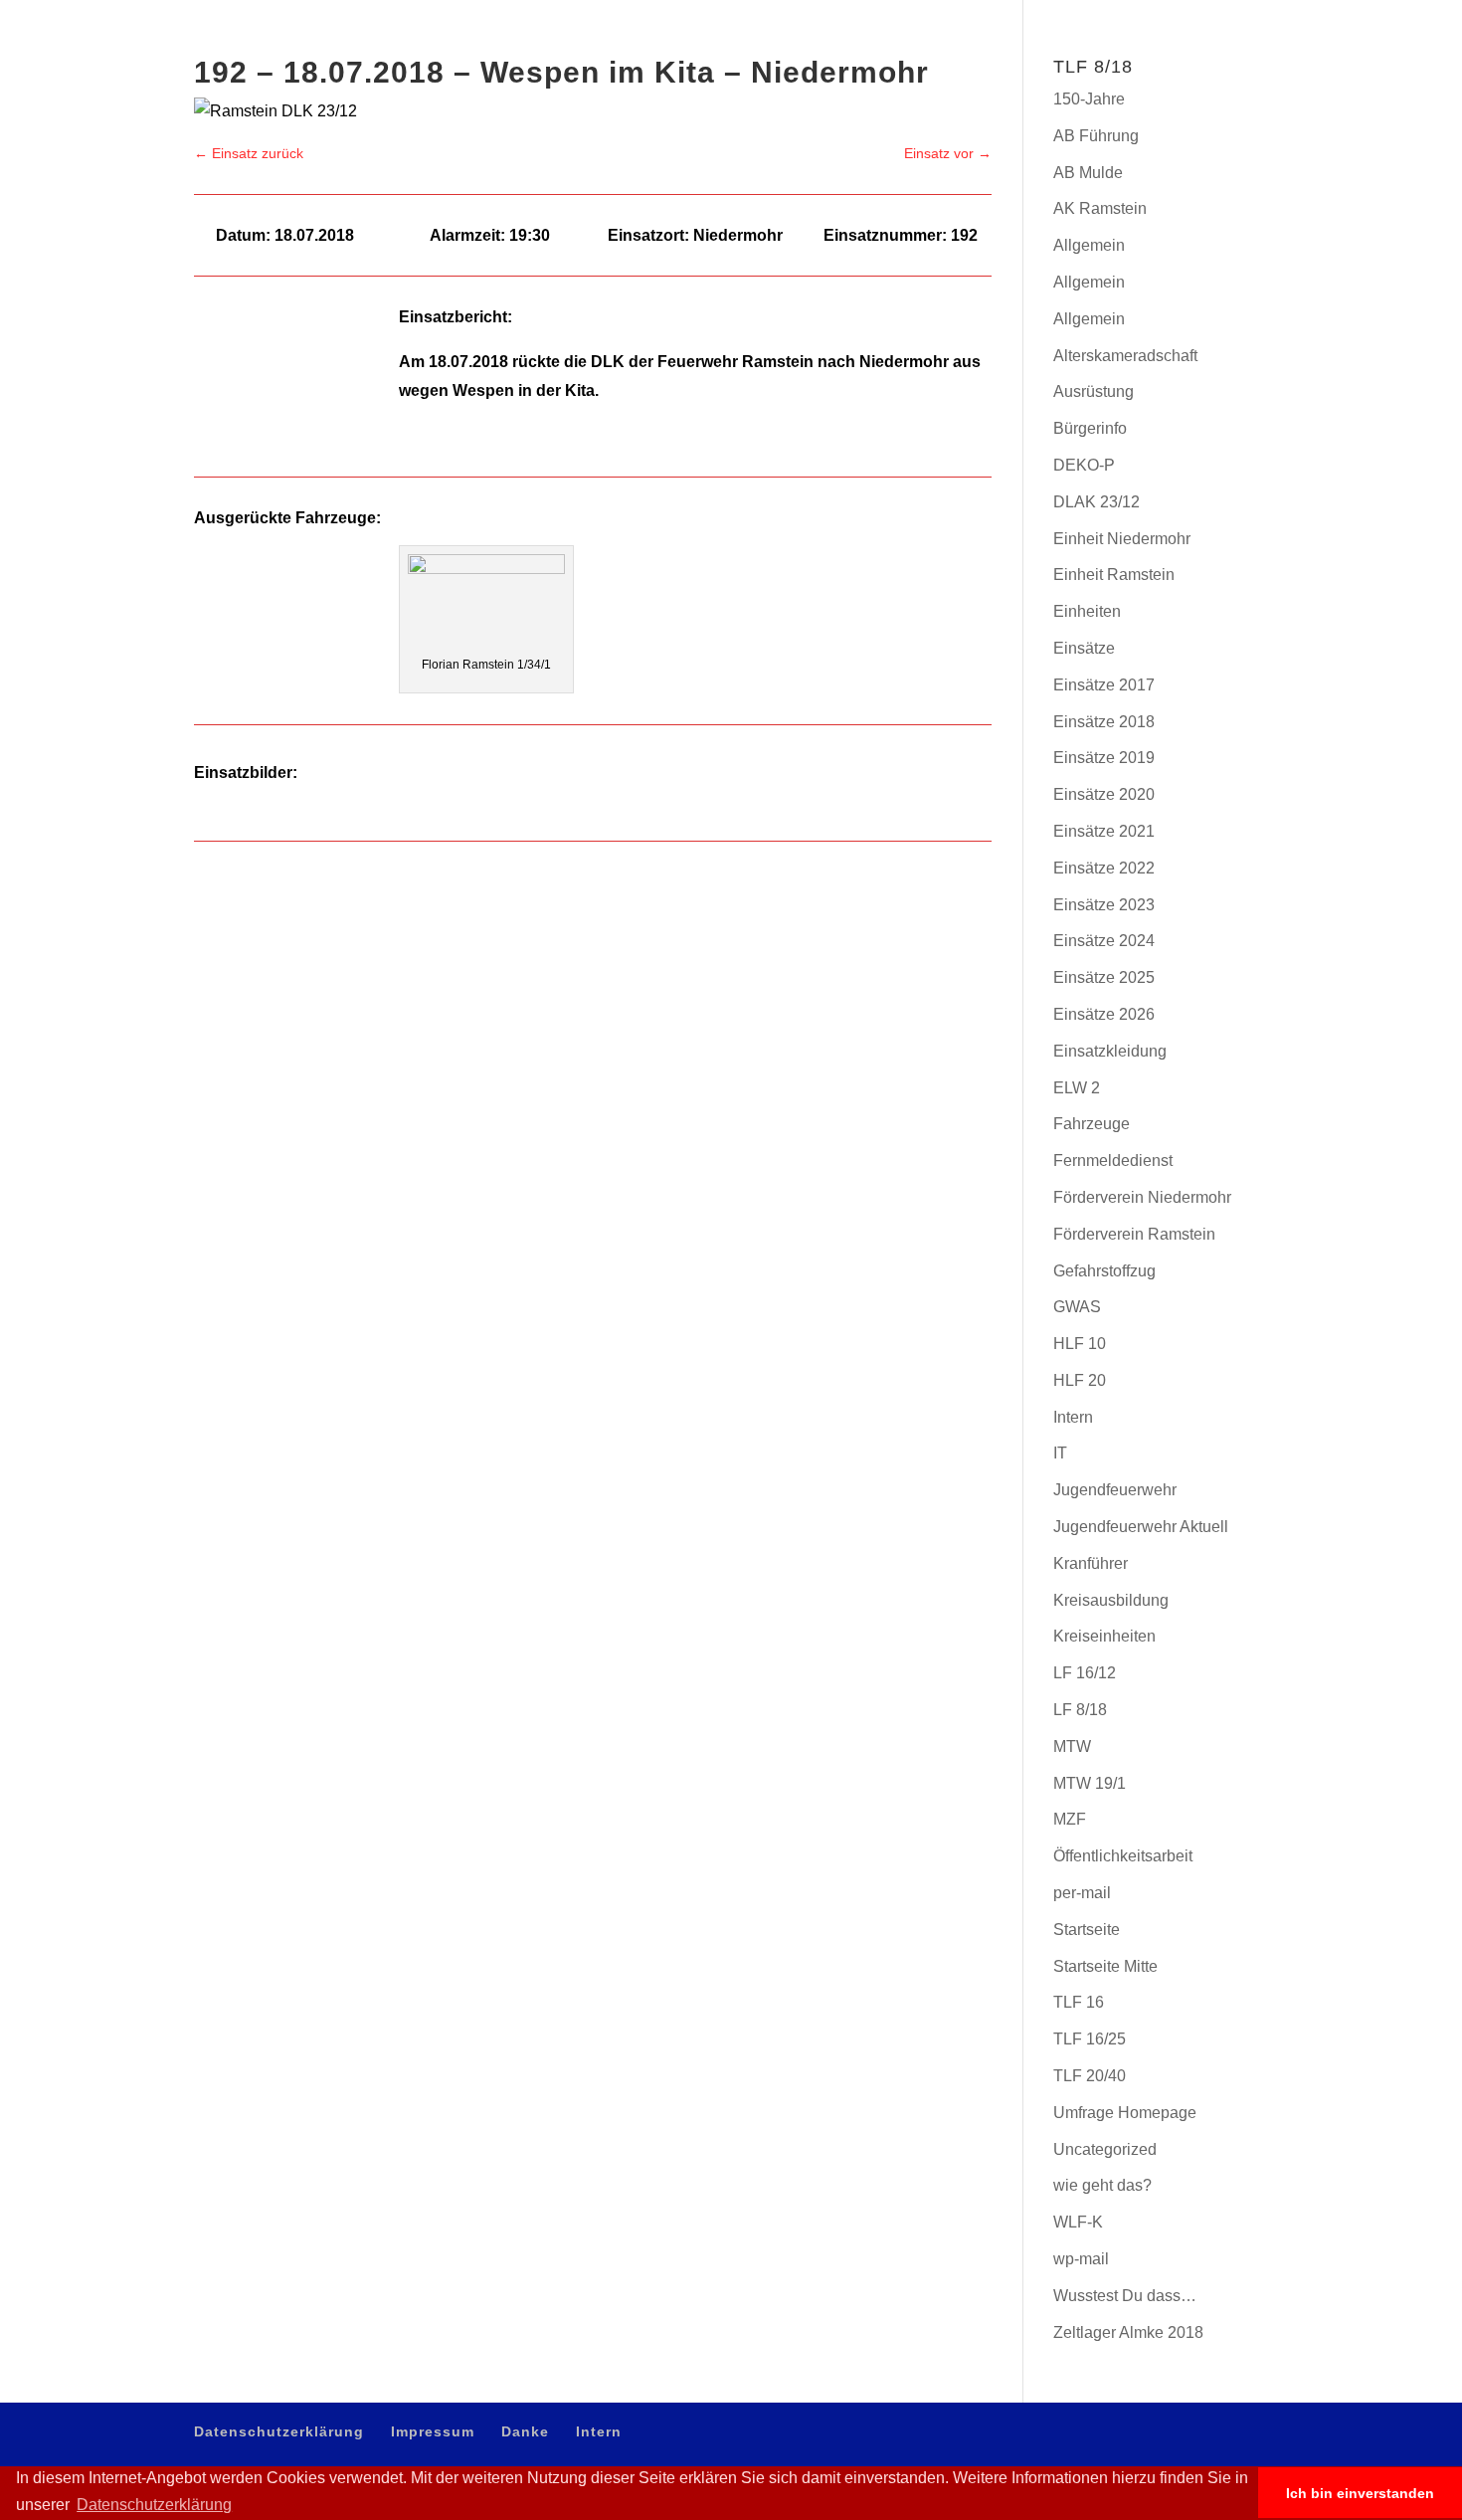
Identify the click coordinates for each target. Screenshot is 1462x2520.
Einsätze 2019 (1104, 758)
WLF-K (1078, 2222)
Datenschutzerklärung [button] (154, 2505)
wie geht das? (1102, 2185)
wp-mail (1081, 2259)
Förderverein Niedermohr (1142, 1197)
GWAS (1077, 1307)
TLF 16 (1079, 2002)
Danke (1208, 15)
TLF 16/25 (1090, 2039)
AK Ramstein (1100, 208)
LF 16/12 (1085, 1673)
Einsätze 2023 (1104, 905)
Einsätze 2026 (1104, 1014)
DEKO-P (1084, 465)
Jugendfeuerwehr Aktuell (1141, 1527)
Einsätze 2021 (1104, 831)
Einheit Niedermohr (1122, 539)
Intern (1255, 15)
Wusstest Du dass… (1125, 2296)
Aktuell (908, 91)
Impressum (1148, 15)
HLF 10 (1080, 1344)
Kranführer (1091, 1563)
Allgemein (1089, 245)
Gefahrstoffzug (1104, 1271)
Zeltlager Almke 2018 (1128, 2332)
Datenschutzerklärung (1050, 15)
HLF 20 (1080, 1380)
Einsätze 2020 (1104, 794)
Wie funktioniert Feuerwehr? (1042, 91)
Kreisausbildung (1111, 1600)
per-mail (1082, 1893)
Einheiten (1087, 611)
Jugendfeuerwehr (1115, 1490)
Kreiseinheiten (1104, 1636)
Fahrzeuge (1092, 1124)
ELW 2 (1077, 1088)
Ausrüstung (1094, 391)
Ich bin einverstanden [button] (1360, 2493)
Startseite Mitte (1105, 1966)
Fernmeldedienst (1113, 1161)
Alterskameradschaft (1125, 356)
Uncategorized (1105, 2149)
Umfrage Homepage (1125, 2113)
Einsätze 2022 (1104, 868)
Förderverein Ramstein (1134, 1234)
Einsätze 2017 (1104, 685)
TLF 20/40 (1090, 2076)
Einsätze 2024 (1104, 941)
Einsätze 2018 (1104, 722)
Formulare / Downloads (1318, 91)
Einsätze (1084, 648)
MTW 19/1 (1090, 1783)
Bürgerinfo (1188, 91)
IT (1060, 1453)
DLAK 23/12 (1096, 502)
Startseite (1087, 1930)
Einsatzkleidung (1110, 1051)
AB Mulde (1088, 173)
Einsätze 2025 (1104, 977)
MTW (1072, 1746)
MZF (1070, 1819)
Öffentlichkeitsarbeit (1123, 1856)
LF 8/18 (1080, 1710)
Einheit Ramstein (1114, 575)
